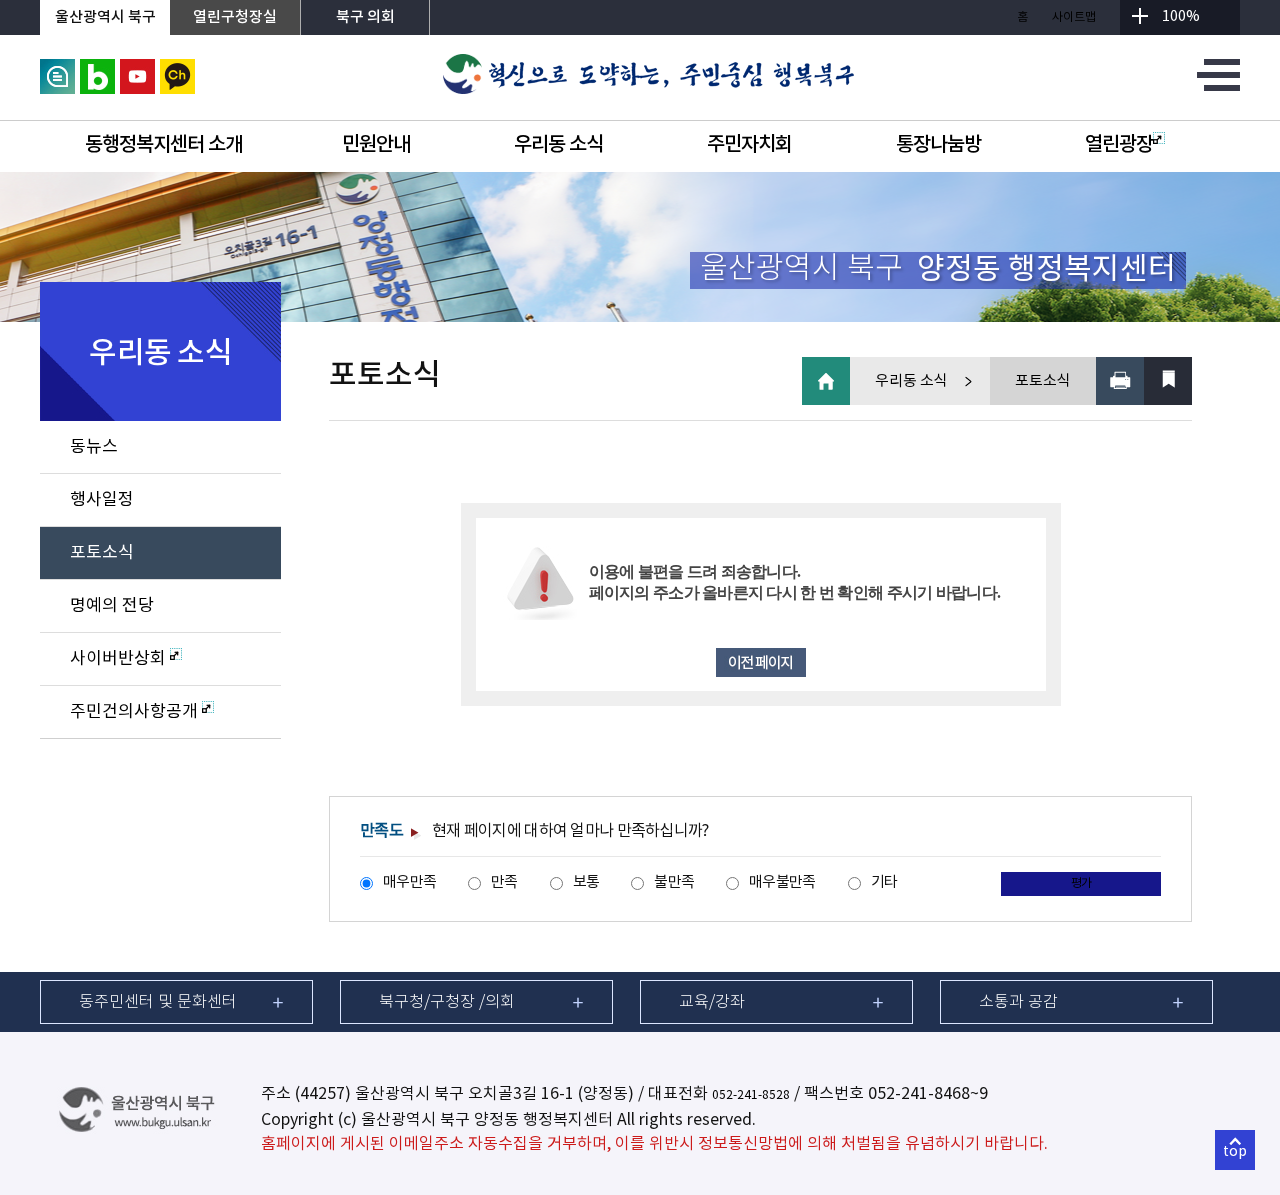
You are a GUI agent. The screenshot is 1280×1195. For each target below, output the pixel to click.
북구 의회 (365, 17)
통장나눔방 (938, 145)
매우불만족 (782, 882)
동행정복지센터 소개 (163, 145)
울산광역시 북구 (105, 17)
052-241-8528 (751, 1095)
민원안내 (376, 145)
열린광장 (1119, 145)
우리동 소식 (558, 145)
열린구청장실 (235, 17)
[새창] (57, 69)
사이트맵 (1074, 17)
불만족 (674, 882)
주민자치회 (749, 145)
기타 (884, 882)
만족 (504, 882)
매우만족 (409, 882)
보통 (586, 882)
